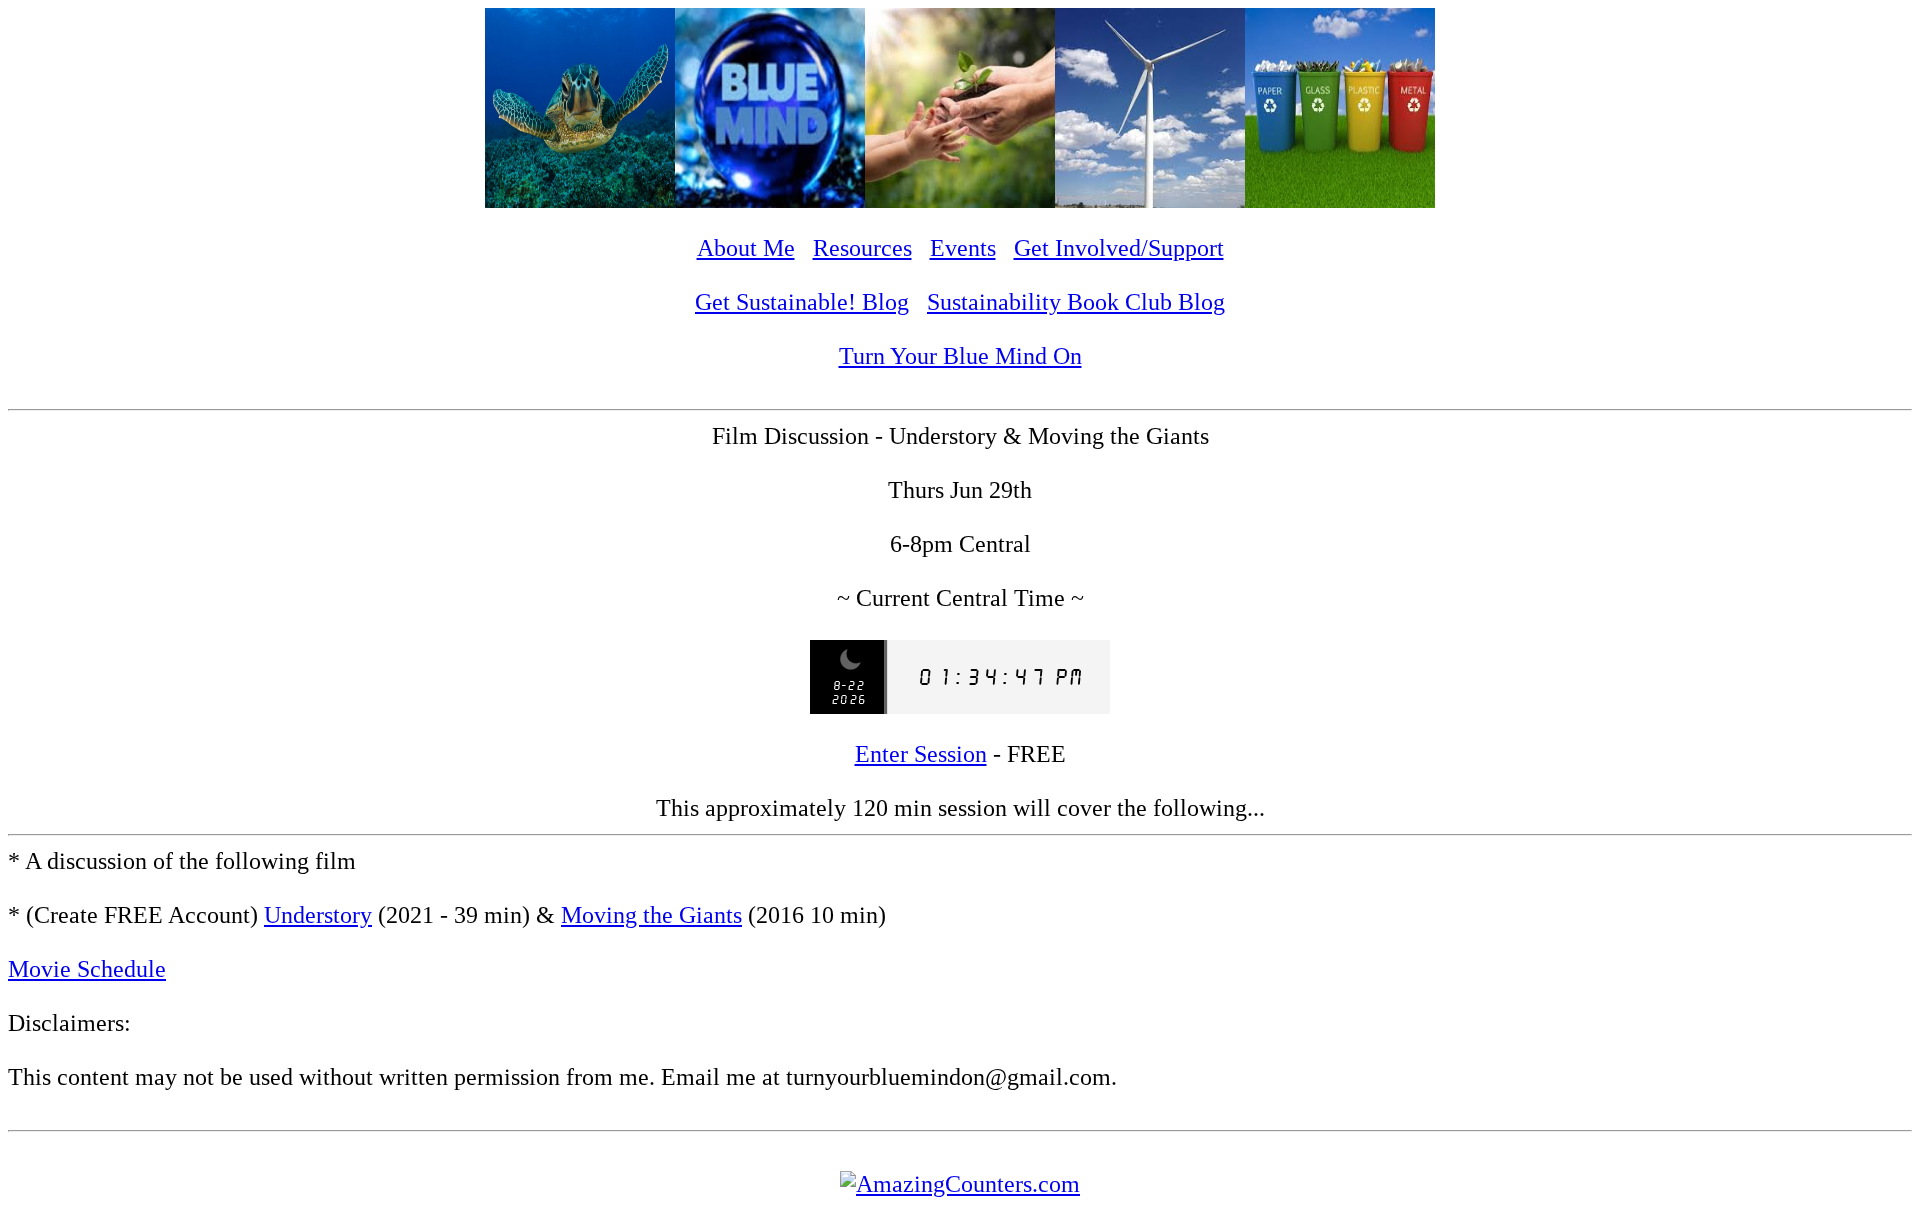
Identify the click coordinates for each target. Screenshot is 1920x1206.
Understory (318, 915)
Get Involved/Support (1119, 248)
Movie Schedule (87, 969)
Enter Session (921, 754)
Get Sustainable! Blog (802, 302)
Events (963, 248)
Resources (862, 248)
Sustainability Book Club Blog (1076, 302)
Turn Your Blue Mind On (960, 356)
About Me (746, 248)
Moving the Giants (651, 915)
